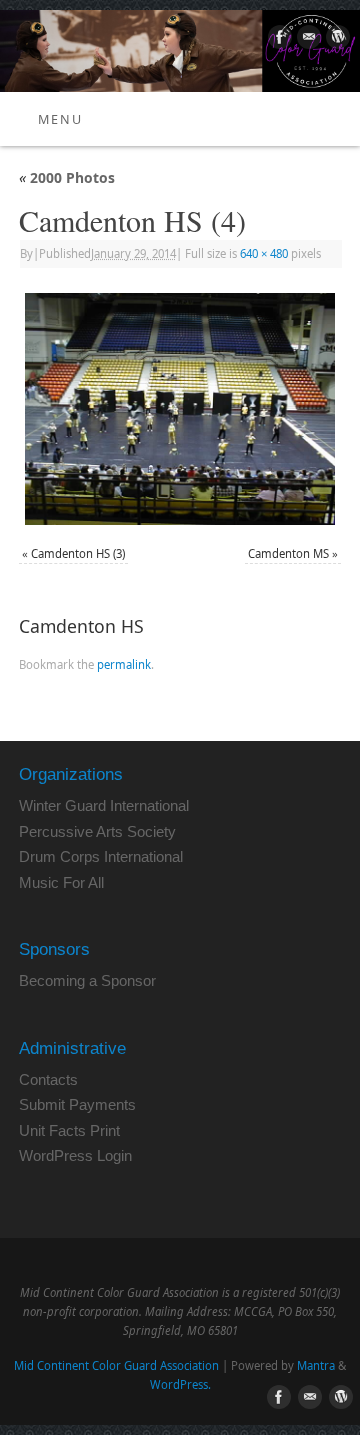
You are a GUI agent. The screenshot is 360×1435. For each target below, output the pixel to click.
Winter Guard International (104, 805)
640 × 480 (264, 253)
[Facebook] (277, 40)
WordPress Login (75, 1155)
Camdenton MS (288, 553)
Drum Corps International (101, 856)
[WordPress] (335, 40)
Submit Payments (77, 1104)
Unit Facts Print (69, 1130)
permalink (124, 664)
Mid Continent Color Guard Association (116, 1365)
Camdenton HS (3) (78, 553)
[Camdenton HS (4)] (180, 409)
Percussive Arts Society (97, 831)
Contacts (48, 1079)
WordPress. (180, 1384)
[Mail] (306, 40)
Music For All (61, 882)
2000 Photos (67, 177)
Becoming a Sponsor (87, 980)
